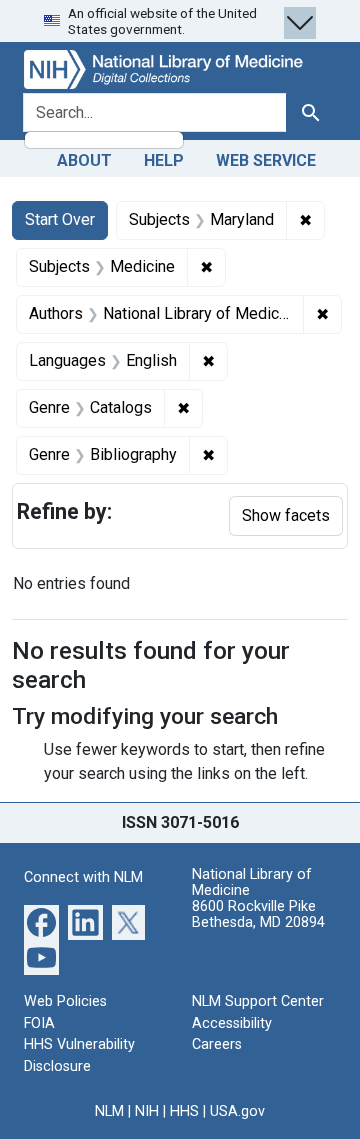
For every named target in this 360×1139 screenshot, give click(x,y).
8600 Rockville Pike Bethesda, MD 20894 (258, 914)
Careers (217, 1044)
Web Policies (65, 1001)
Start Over (60, 219)
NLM (109, 1111)
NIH (147, 1111)
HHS (184, 1111)
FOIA (39, 1023)
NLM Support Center (258, 1001)
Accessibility (232, 1023)
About (84, 160)
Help (164, 160)
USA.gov (237, 1111)
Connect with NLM (83, 877)
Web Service (266, 160)
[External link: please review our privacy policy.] (41, 921)
